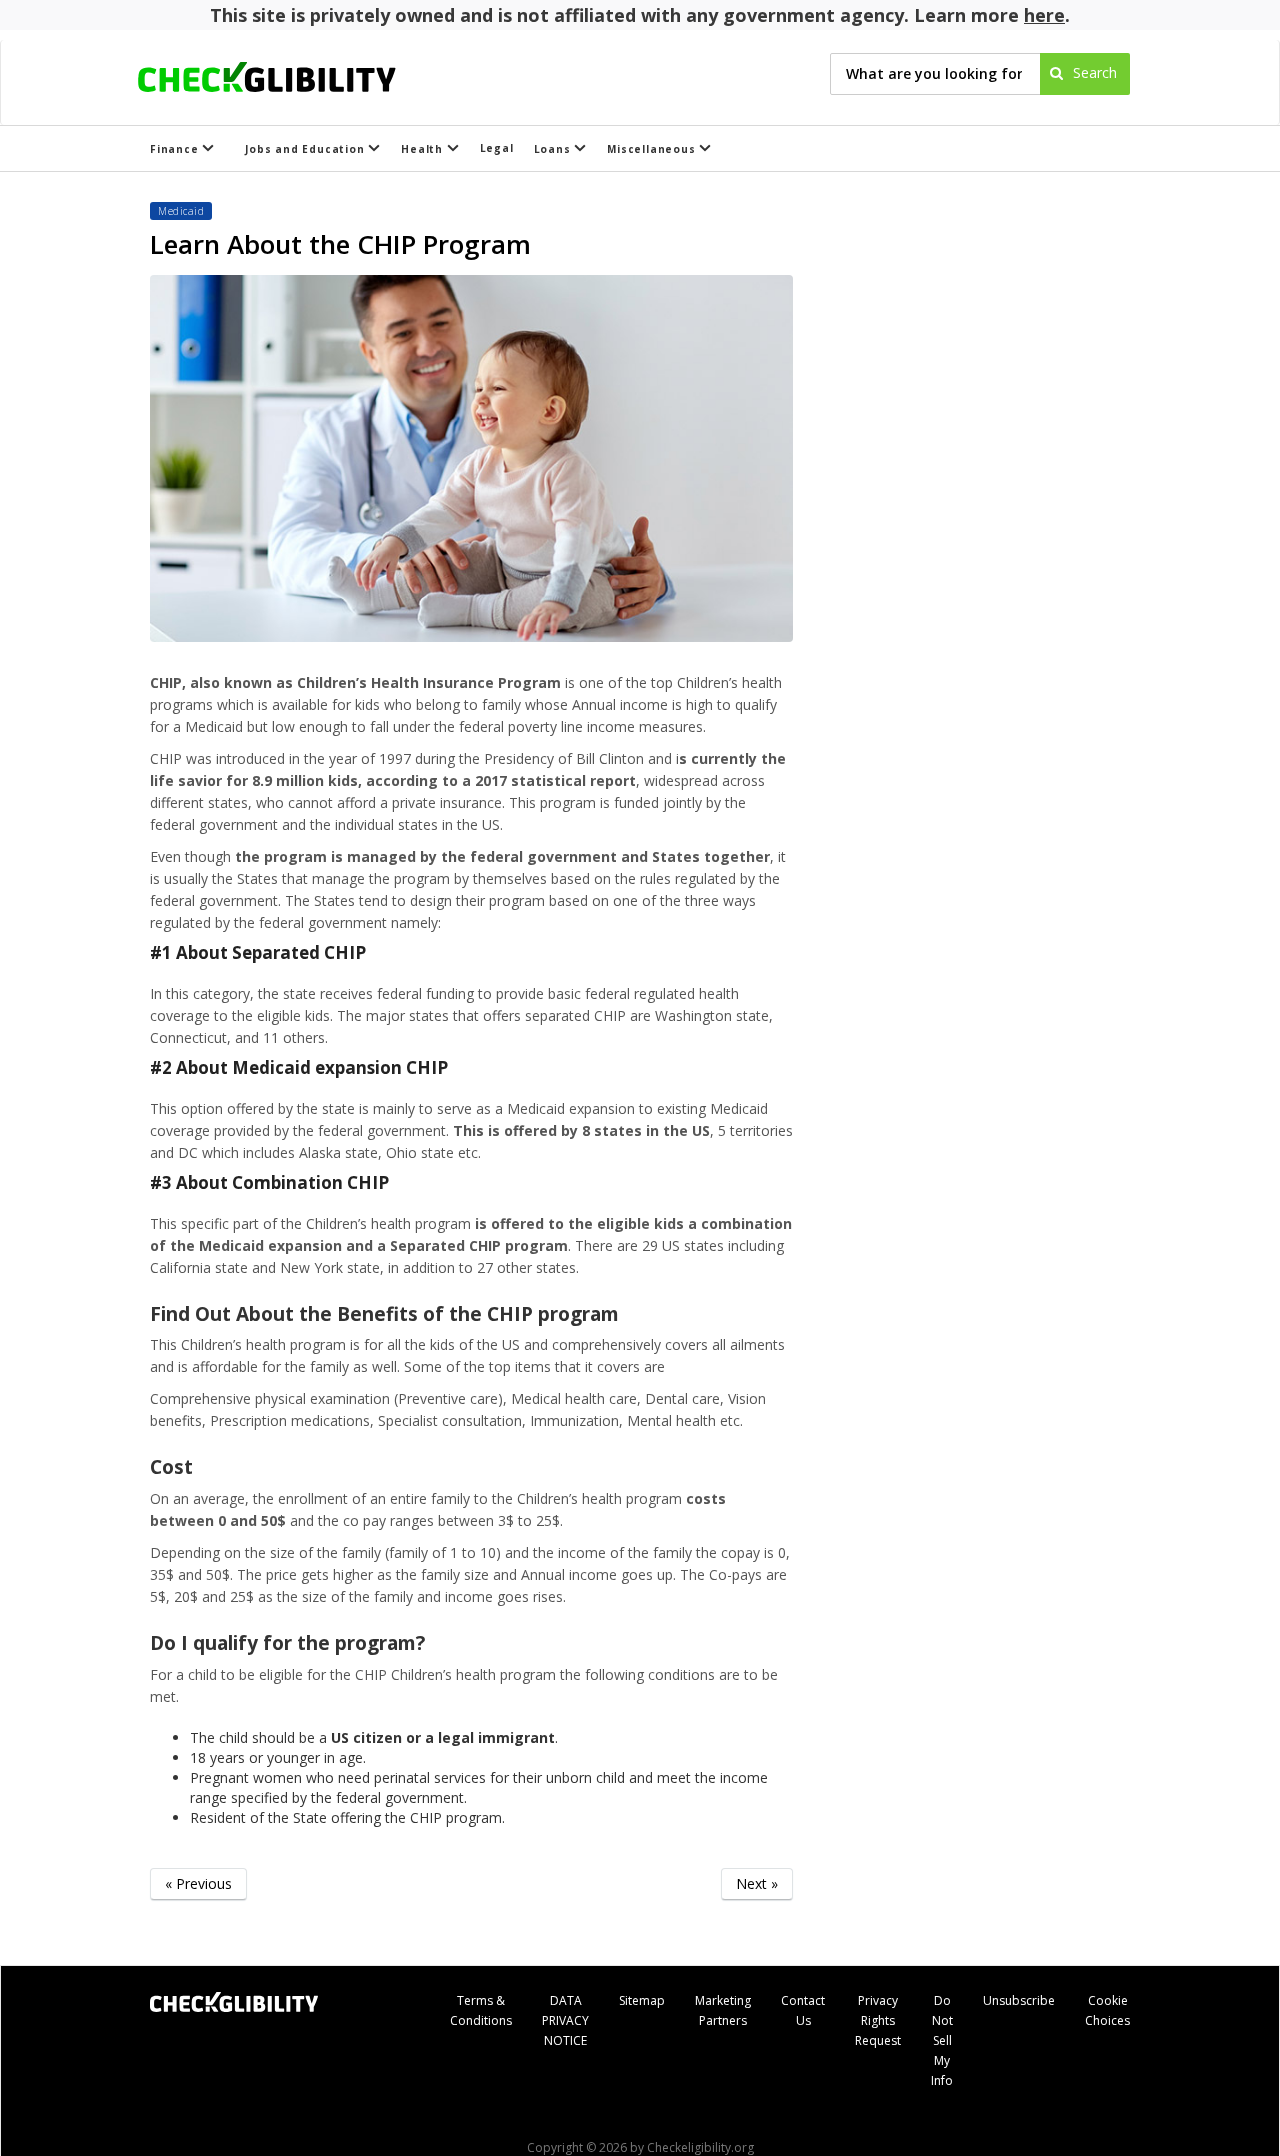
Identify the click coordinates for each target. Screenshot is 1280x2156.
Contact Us (803, 2010)
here (1044, 15)
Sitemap (642, 2000)
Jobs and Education (306, 149)
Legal (497, 148)
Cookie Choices (1107, 2010)
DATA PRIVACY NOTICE (565, 2020)
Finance (176, 149)
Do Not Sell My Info (942, 2040)
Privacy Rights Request (878, 2020)
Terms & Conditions (481, 2010)
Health (424, 149)
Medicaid (181, 211)
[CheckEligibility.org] (284, 74)
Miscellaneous (653, 149)
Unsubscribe (1019, 2000)
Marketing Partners (723, 2010)
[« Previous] (198, 1914)
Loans (554, 149)
